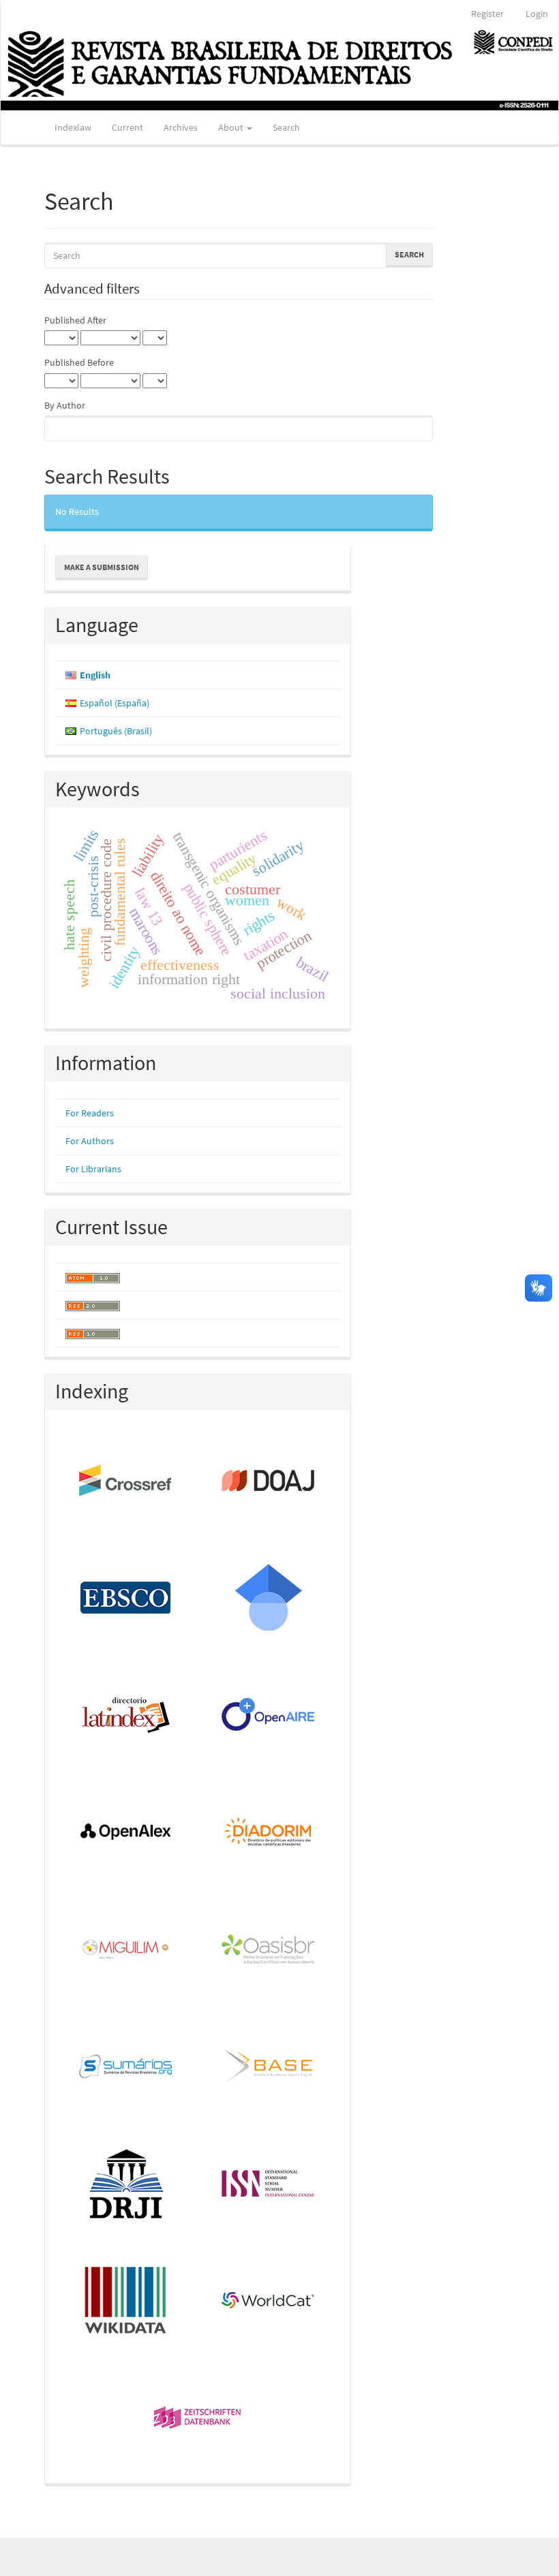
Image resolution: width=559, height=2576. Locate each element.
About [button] (232, 127)
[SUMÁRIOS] (126, 2067)
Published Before (79, 362)
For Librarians (93, 1169)
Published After (75, 320)
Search (286, 127)
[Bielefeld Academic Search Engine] (269, 2067)
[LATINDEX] (126, 1716)
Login (537, 14)
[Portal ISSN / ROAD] (269, 2184)
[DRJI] (126, 2184)
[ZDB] (198, 2419)
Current (127, 127)
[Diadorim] (269, 1833)
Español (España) (115, 703)
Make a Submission (102, 567)
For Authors (90, 1141)
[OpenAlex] (126, 1833)
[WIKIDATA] (126, 2302)
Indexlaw (73, 127)
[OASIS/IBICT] (269, 1950)
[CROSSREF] (126, 1481)
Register (487, 14)
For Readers (90, 1113)
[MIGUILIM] (126, 1950)
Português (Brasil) (116, 731)
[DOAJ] (269, 1481)
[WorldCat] (269, 2302)
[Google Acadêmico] (269, 1599)
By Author (65, 405)
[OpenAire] (269, 1716)
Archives (181, 127)
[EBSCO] (126, 1599)
